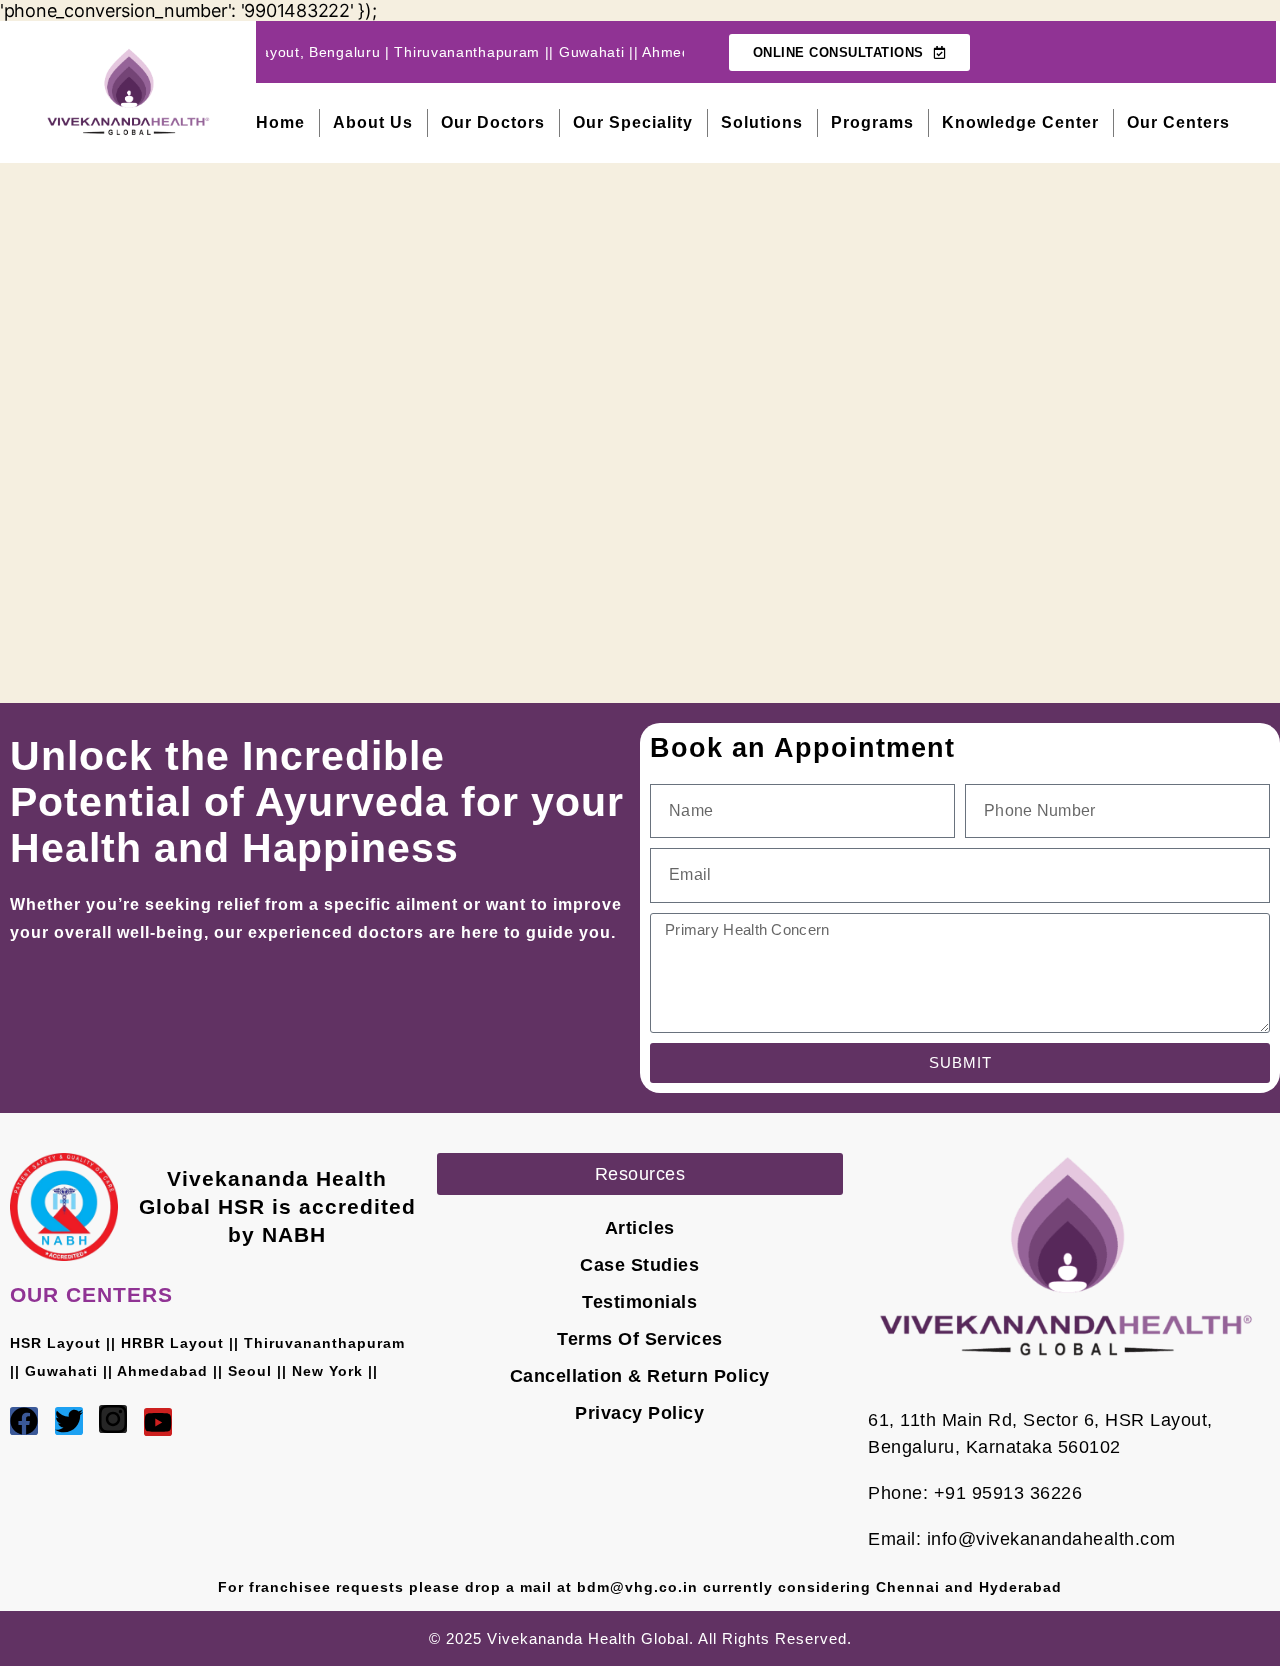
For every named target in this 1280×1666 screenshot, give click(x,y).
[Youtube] (158, 1422)
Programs (872, 122)
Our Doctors (493, 122)
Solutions (762, 122)
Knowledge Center (1020, 122)
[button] (640, 1174)
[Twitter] (69, 1421)
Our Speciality (633, 122)
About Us (373, 122)
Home (280, 122)
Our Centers (1178, 122)
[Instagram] (113, 1419)
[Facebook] (24, 1421)
